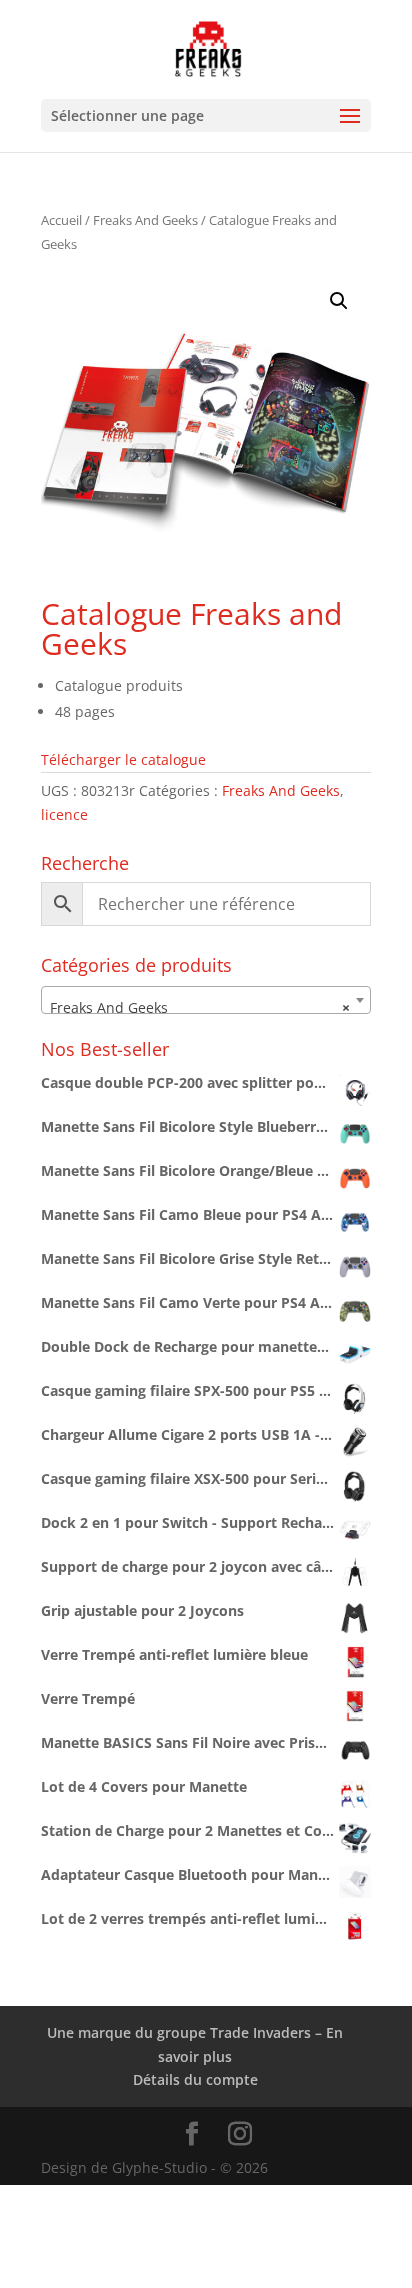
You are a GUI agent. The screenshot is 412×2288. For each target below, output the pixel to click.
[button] (339, 301)
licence (64, 814)
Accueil (61, 220)
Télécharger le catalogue (123, 759)
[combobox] (206, 1000)
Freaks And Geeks (145, 220)
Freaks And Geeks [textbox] (200, 1007)
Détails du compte (195, 2079)
